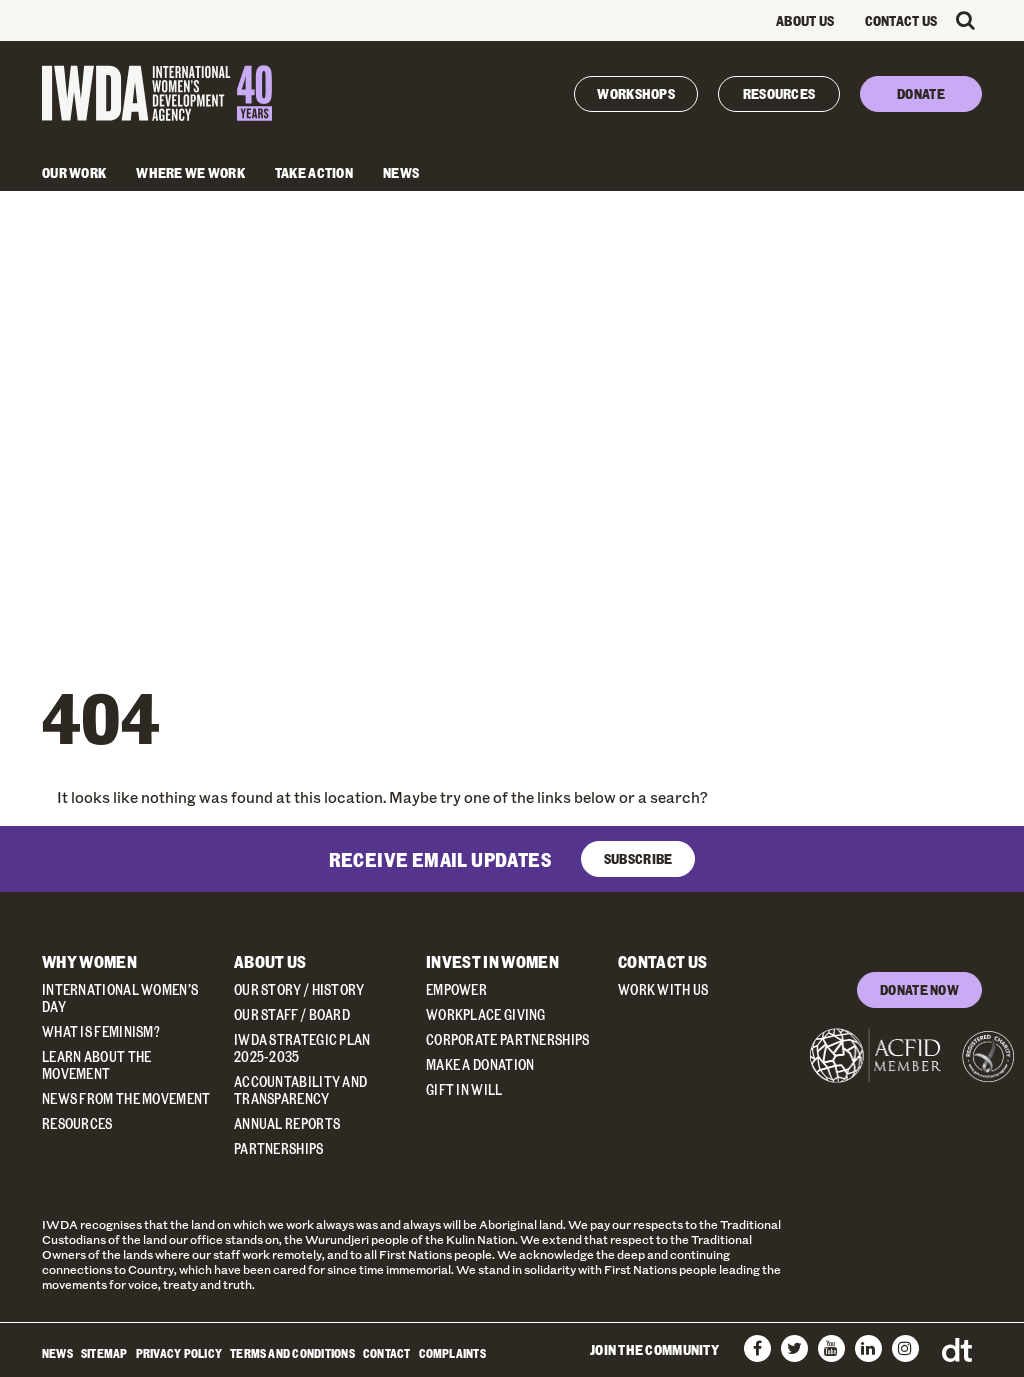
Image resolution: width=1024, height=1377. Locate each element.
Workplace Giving (486, 1014)
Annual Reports (287, 1123)
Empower (456, 989)
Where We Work (190, 172)
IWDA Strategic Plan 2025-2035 (302, 1048)
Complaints (452, 1353)
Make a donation (480, 1064)
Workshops (636, 93)
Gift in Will (464, 1089)
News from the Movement (126, 1098)
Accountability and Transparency (300, 1090)
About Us (805, 20)
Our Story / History (299, 989)
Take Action (314, 172)
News (401, 172)
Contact (387, 1353)
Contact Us (901, 20)
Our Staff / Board (292, 1014)
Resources (779, 93)
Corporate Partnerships (508, 1039)
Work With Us (663, 989)
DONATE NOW (919, 989)
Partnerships (279, 1148)
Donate (921, 93)
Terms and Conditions (292, 1353)
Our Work (74, 172)
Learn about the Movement (97, 1065)
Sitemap (104, 1353)
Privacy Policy (179, 1353)
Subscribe (638, 858)
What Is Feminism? (101, 1031)
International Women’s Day (120, 998)
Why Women (89, 961)
